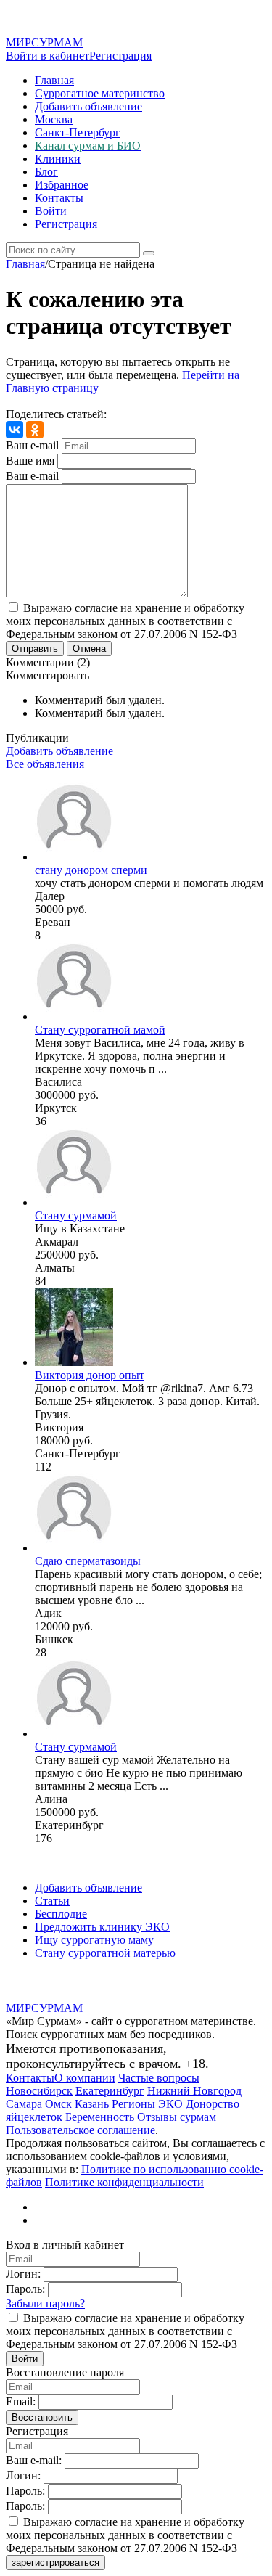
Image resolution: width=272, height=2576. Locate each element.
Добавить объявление (88, 106)
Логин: (23, 2274)
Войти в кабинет (48, 56)
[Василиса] (74, 1017)
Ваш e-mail (32, 445)
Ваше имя (30, 461)
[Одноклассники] (35, 430)
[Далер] (74, 857)
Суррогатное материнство (100, 93)
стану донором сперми (91, 870)
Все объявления (45, 764)
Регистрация (120, 56)
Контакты (59, 198)
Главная (54, 80)
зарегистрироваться (55, 2563)
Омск (58, 2104)
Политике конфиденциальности (124, 2182)
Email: (21, 2401)
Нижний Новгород (194, 2091)
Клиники (58, 159)
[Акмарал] (74, 1202)
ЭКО (170, 2104)
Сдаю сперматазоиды (88, 1561)
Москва (54, 119)
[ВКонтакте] (15, 430)
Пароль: (25, 2289)
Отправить (35, 649)
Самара (24, 2104)
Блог (46, 172)
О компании (85, 2078)
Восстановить (42, 2417)
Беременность (100, 2117)
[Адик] (74, 1548)
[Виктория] (74, 1362)
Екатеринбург (110, 2091)
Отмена (89, 649)
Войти (51, 211)
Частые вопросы (159, 2078)
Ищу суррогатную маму (94, 1940)
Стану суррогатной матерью (105, 1953)
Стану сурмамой (76, 1215)
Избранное (62, 185)
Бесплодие (61, 1914)
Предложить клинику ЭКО (102, 1927)
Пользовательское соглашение (81, 2130)
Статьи (52, 1901)
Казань (92, 2104)
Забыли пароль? (45, 2303)
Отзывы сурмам (177, 2117)
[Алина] (74, 1734)
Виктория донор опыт (90, 1375)
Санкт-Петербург (78, 132)
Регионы (133, 2104)
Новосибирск (39, 2091)
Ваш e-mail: (34, 2460)
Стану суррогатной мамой (100, 1030)
